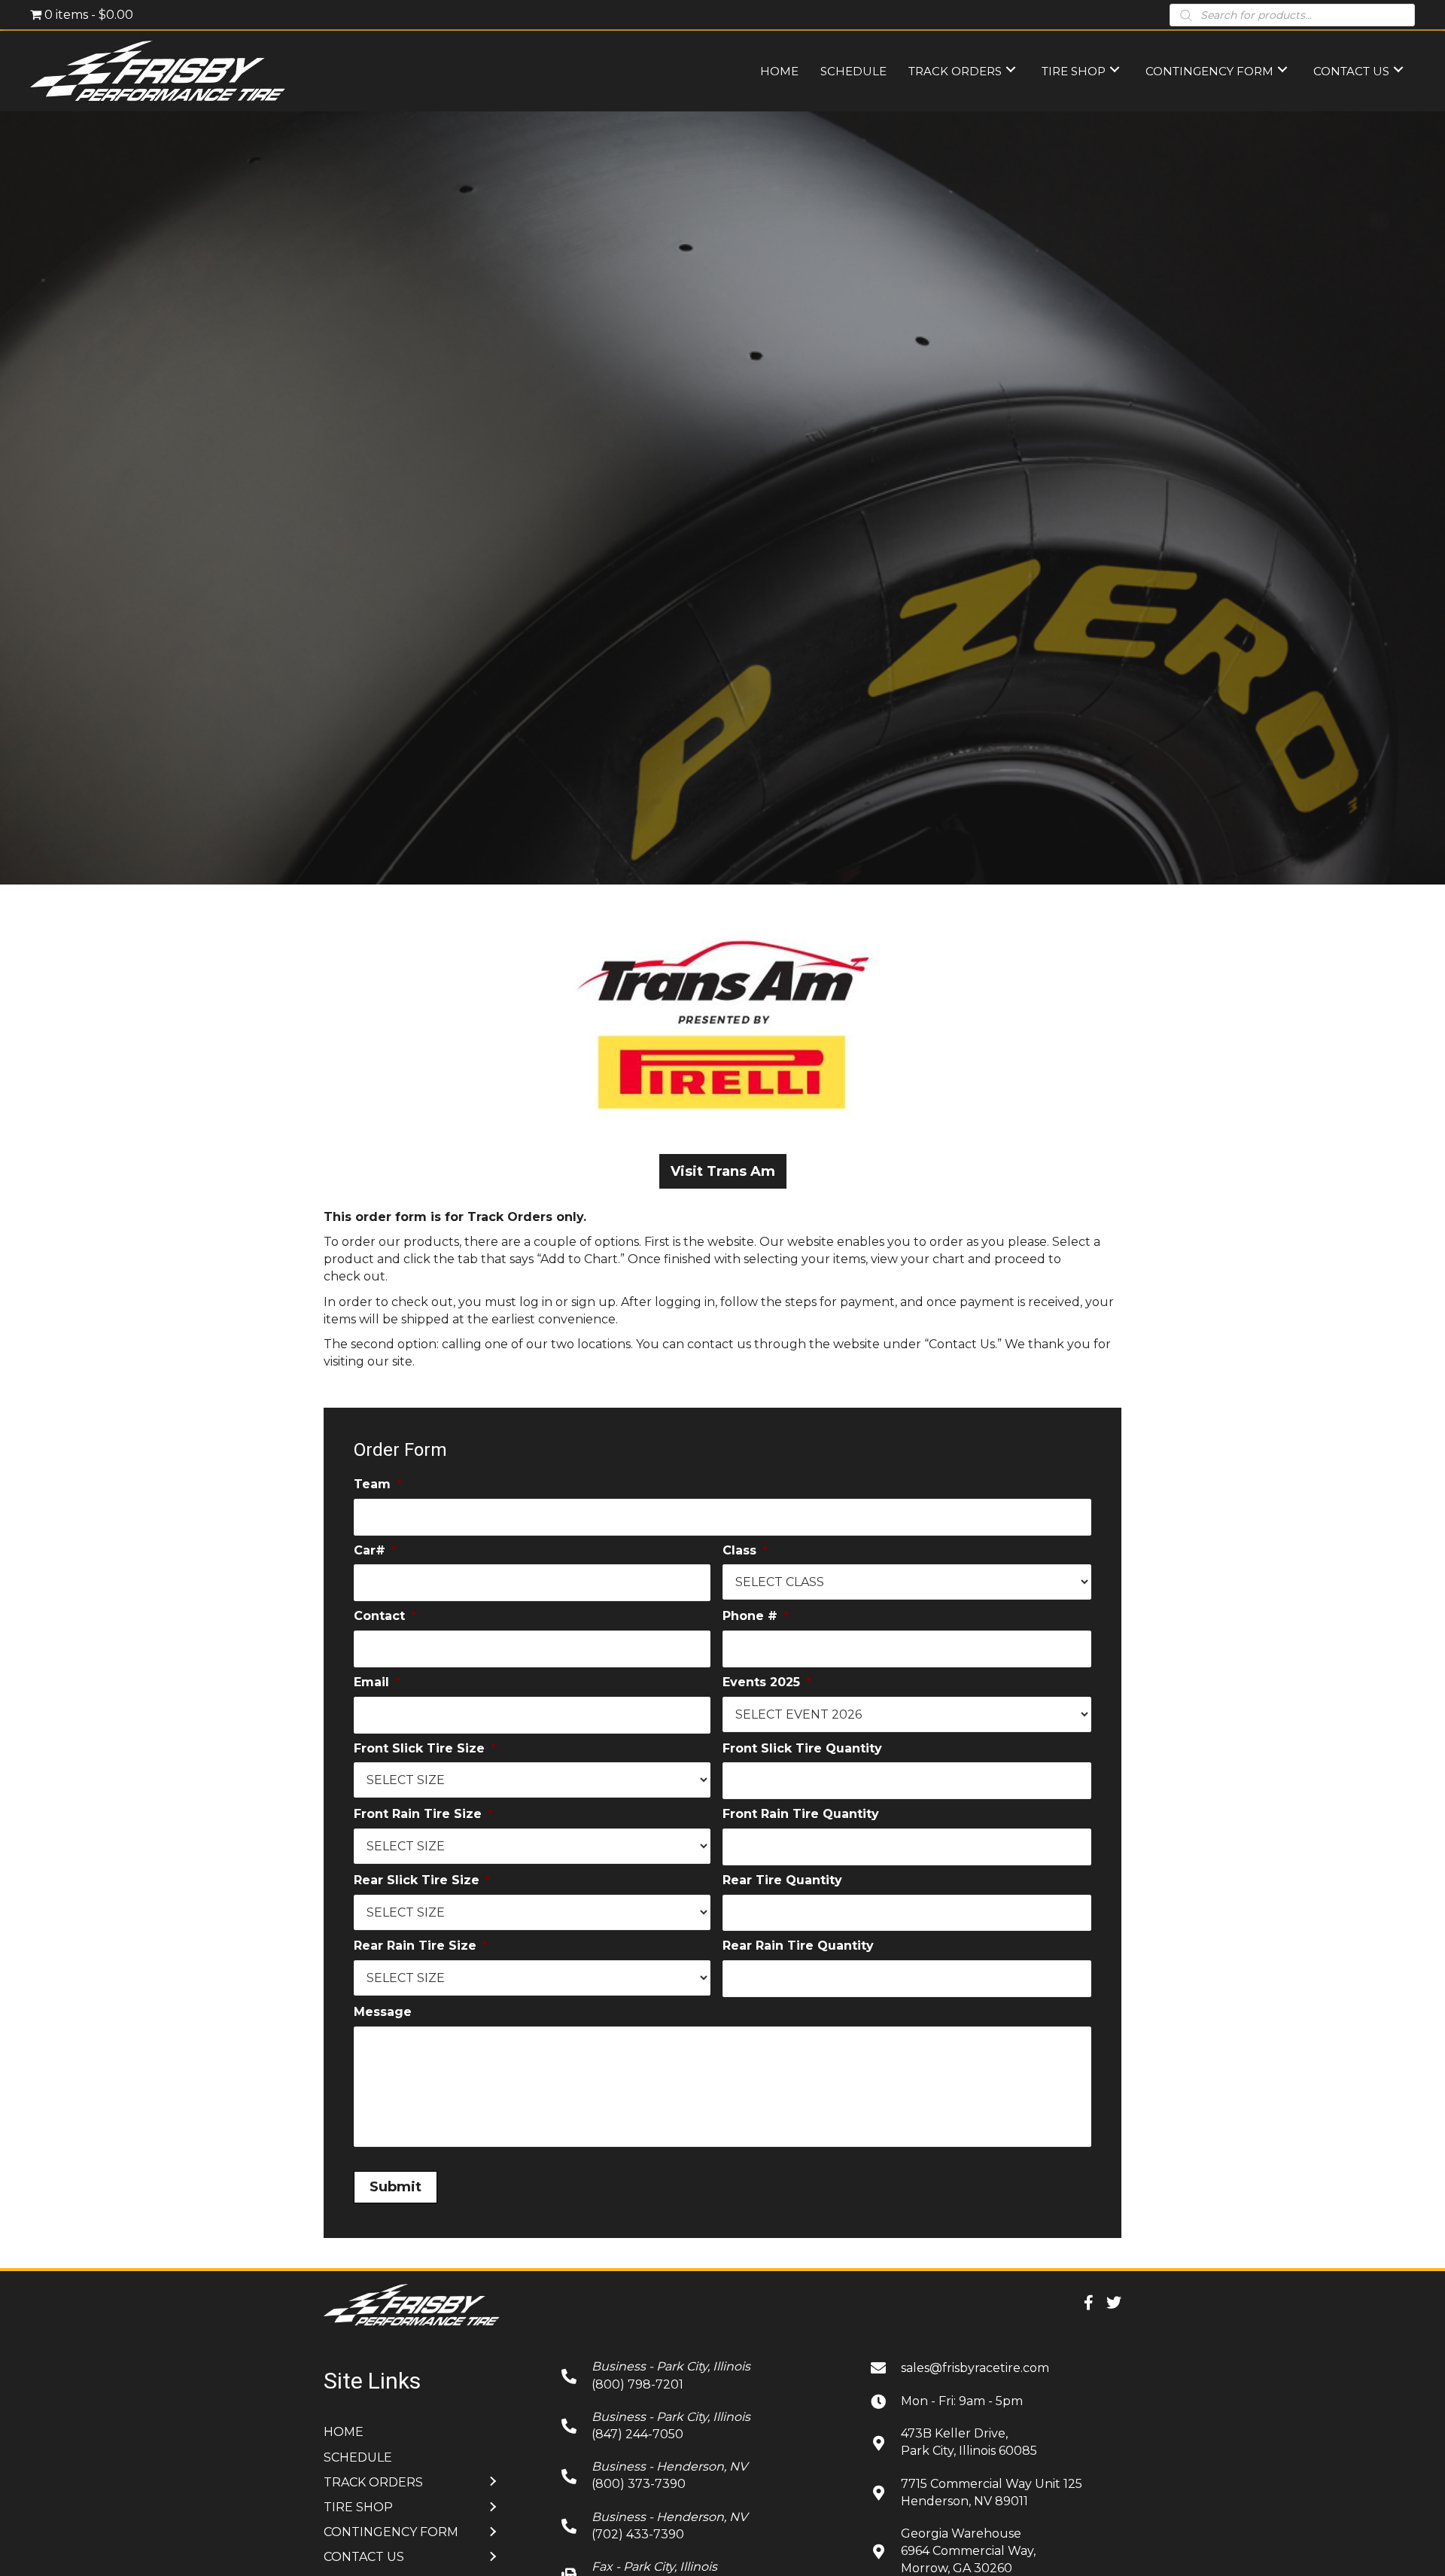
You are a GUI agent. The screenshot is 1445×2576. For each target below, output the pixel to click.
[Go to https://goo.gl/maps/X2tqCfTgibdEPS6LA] (996, 2492)
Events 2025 (767, 1682)
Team (378, 1484)
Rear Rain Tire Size (421, 1946)
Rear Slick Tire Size (422, 1880)
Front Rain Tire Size (423, 1814)
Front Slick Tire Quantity (802, 1748)
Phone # (756, 1616)
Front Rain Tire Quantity (801, 1814)
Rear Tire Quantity (782, 1880)
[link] (779, 70)
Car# (375, 1550)
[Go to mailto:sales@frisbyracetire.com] (996, 2367)
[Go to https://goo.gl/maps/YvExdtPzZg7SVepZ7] (996, 2442)
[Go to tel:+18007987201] (701, 2375)
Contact (385, 1616)
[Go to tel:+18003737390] (701, 2475)
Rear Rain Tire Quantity (798, 1946)
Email (377, 1682)
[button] (723, 1171)
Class (745, 1550)
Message (383, 2012)
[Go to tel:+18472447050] (701, 2425)
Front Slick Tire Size (425, 1748)
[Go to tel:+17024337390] (701, 2526)
